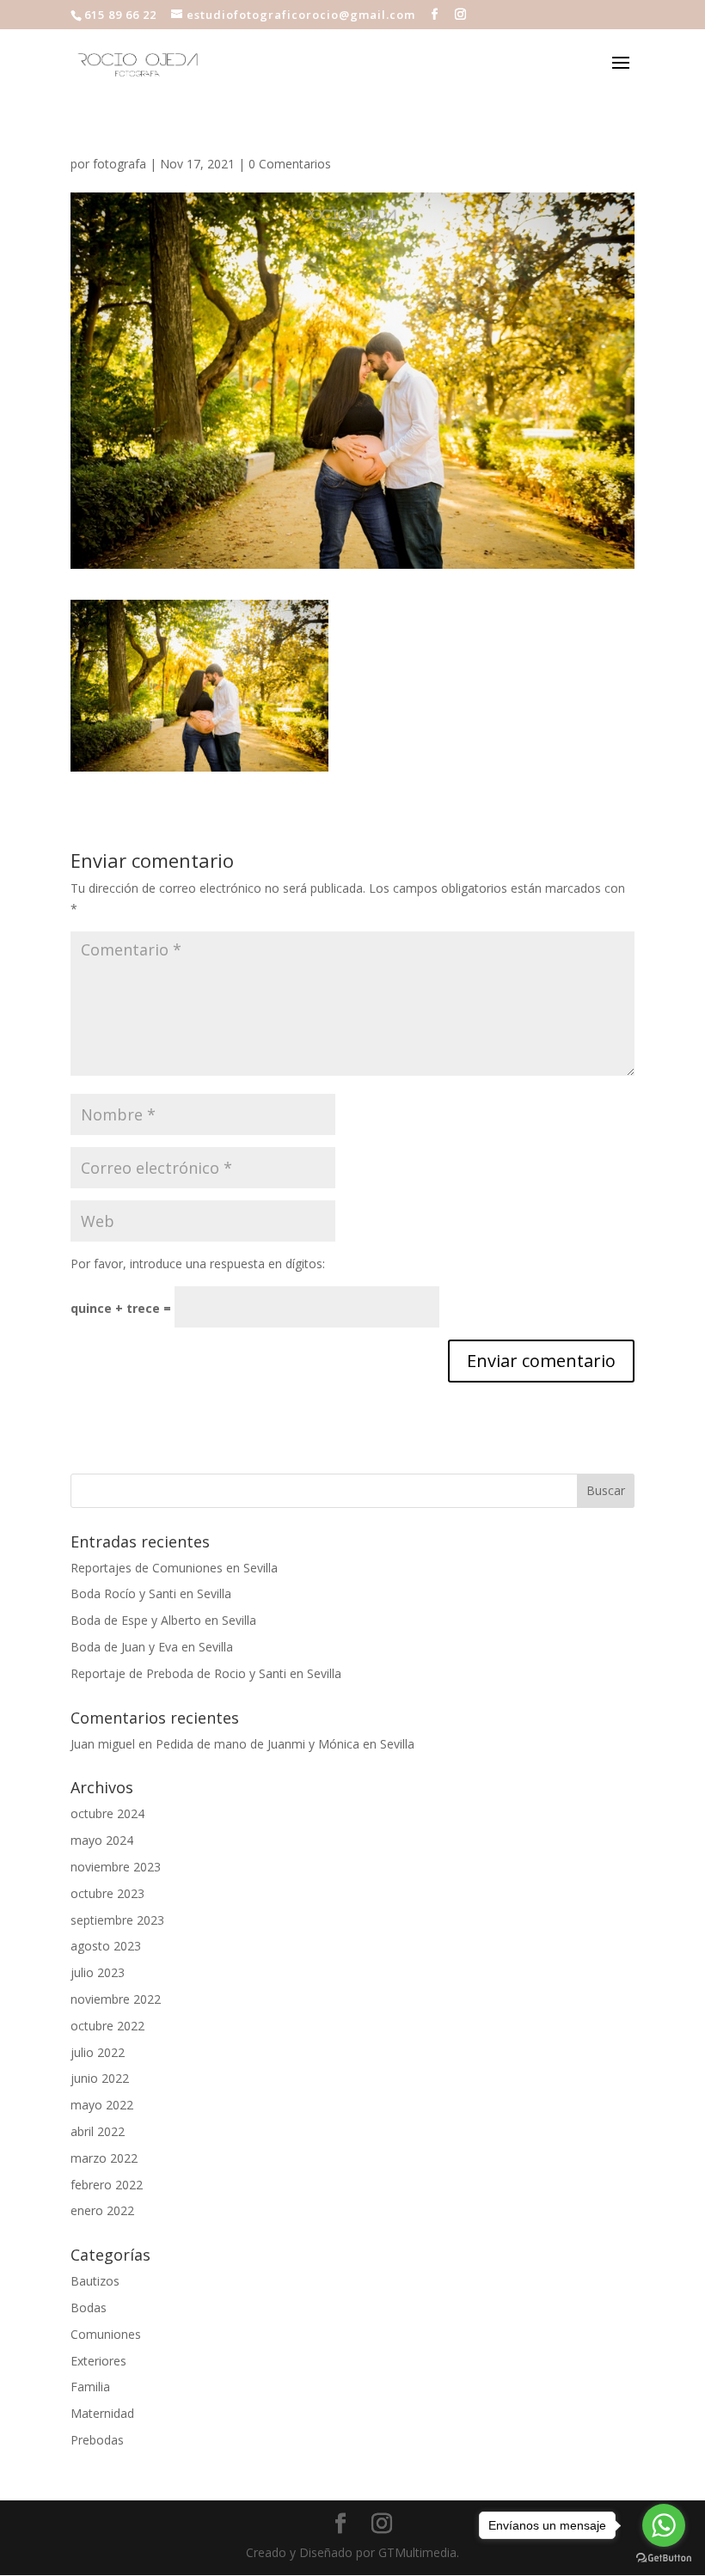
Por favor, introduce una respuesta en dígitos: (198, 1264)
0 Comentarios (290, 164)
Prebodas (97, 2440)
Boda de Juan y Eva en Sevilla (152, 1647)
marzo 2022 (104, 2158)
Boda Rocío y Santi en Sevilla (151, 1593)
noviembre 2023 (116, 1867)
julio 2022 (98, 2052)
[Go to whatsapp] (664, 2525)
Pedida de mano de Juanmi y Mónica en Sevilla (285, 1744)
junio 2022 (100, 2078)
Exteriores (98, 2361)
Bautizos (95, 2281)
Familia (90, 2387)
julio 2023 (98, 1972)
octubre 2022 (107, 2026)
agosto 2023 (106, 1946)
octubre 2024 (107, 1813)
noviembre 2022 (116, 1999)
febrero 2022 (107, 2185)
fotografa (120, 164)
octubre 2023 (107, 1893)
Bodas (89, 2307)
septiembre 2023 (117, 1920)
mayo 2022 (102, 2105)
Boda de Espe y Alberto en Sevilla (163, 1620)
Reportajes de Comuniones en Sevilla (174, 1568)
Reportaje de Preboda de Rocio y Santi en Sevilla (206, 1673)
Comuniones (106, 2334)
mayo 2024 (102, 1840)
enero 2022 (102, 2210)
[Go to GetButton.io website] (664, 2558)
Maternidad (102, 2413)
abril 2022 (98, 2131)
